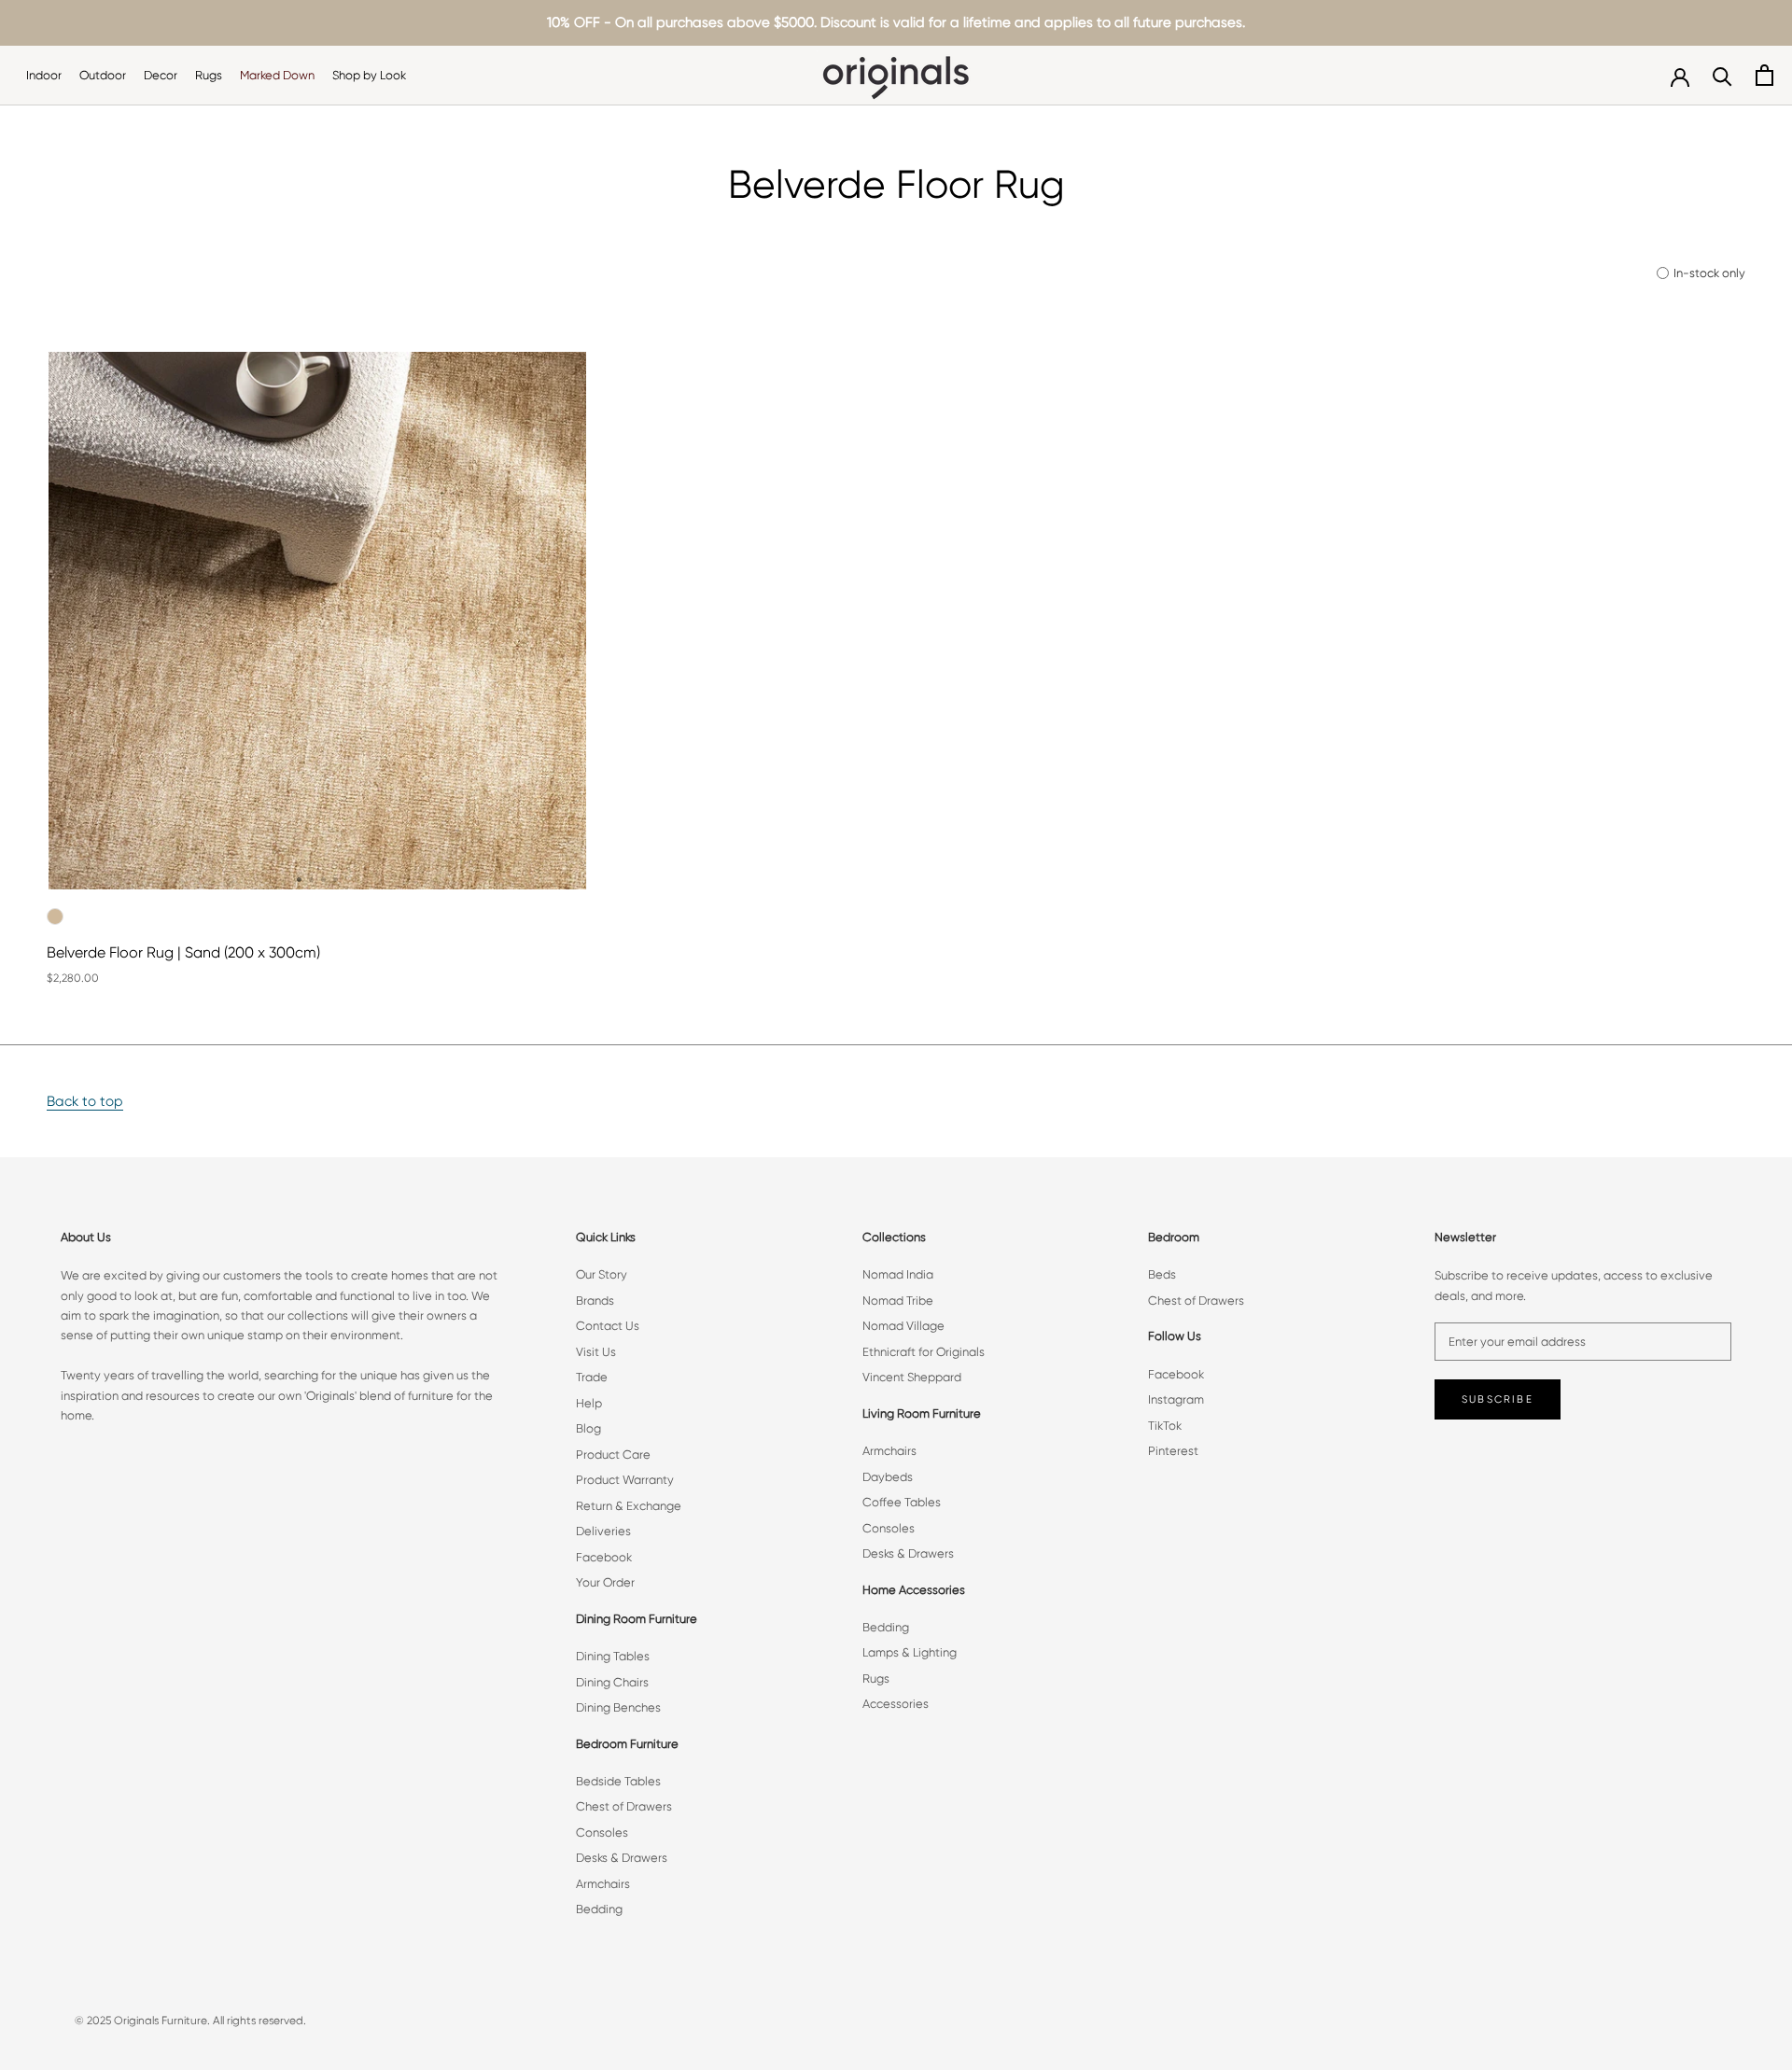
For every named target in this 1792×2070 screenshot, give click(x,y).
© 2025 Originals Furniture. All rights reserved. (190, 2021)
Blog (588, 1428)
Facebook (604, 1557)
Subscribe (1498, 1399)
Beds (1162, 1274)
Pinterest (1173, 1451)
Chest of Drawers (624, 1806)
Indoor (44, 75)
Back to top (85, 1101)
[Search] (1722, 75)
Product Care (613, 1455)
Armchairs (603, 1884)
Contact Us (608, 1326)
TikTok (1165, 1426)
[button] (299, 880)
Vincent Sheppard (912, 1377)
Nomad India (898, 1274)
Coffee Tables (902, 1502)
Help (589, 1403)
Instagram (1176, 1399)
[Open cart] (1764, 75)
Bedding (599, 1909)
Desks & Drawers (622, 1858)
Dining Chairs (612, 1682)
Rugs (209, 75)
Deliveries (603, 1531)
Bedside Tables (618, 1781)
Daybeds (888, 1477)
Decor (161, 75)
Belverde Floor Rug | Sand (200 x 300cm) (183, 952)
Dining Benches (618, 1707)
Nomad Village (903, 1326)
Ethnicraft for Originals (924, 1352)
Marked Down (277, 75)
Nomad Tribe (898, 1301)
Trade (592, 1377)
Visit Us (596, 1352)
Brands (595, 1301)
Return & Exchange (629, 1506)
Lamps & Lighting (910, 1652)
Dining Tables (613, 1656)
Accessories (896, 1704)
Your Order (605, 1582)
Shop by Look (369, 75)
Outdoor (103, 75)
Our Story (602, 1274)
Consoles (602, 1832)
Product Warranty (625, 1480)
